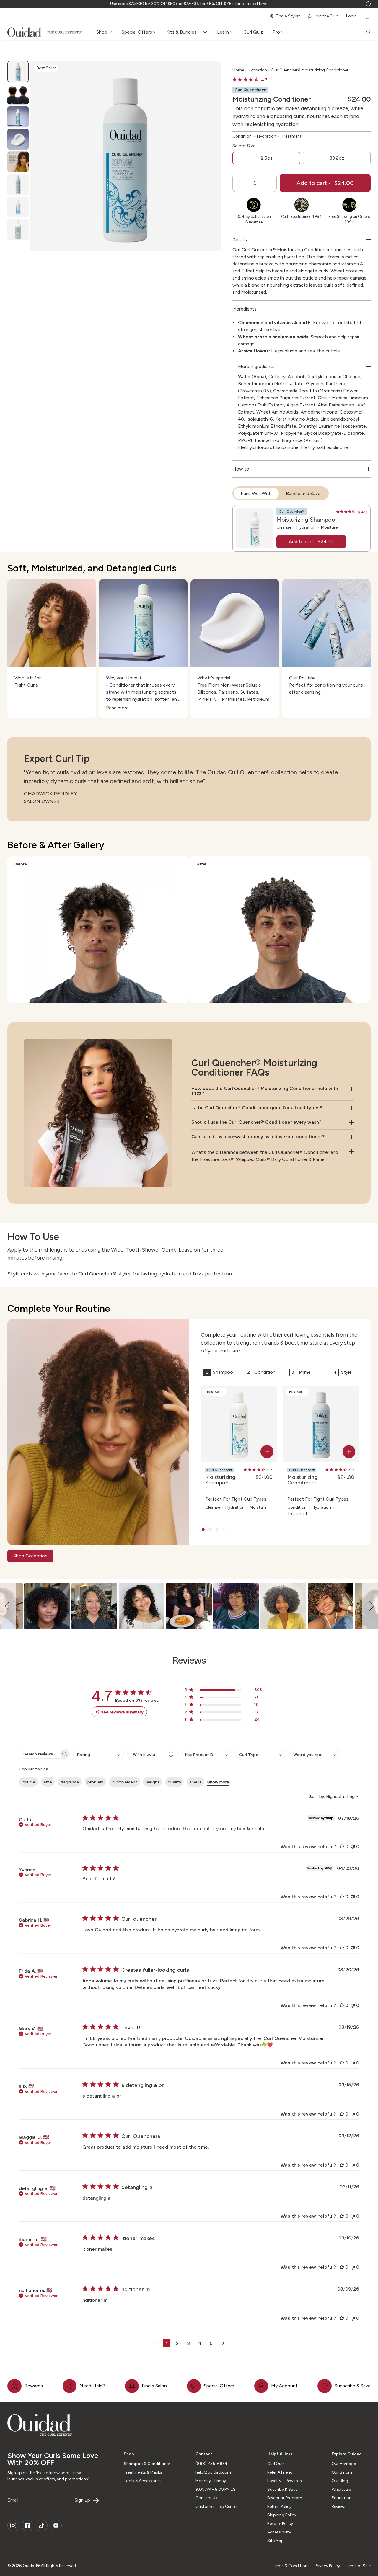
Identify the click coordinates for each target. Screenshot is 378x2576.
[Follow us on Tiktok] (42, 2526)
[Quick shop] (267, 1452)
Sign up (82, 2500)
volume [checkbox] (28, 1782)
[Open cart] (367, 16)
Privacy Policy (327, 2566)
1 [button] (167, 2343)
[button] (8, 1606)
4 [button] (200, 2343)
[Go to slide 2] (210, 1530)
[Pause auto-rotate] (368, 4)
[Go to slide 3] (217, 1530)
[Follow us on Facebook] (27, 2526)
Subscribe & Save (353, 2386)
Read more (117, 708)
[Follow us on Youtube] (56, 2526)
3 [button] (188, 2343)
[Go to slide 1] (203, 1530)
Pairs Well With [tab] (256, 493)
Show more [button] (218, 1782)
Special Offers (219, 2386)
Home (238, 70)
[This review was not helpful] (353, 1846)
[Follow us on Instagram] (13, 2526)
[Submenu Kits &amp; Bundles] (206, 32)
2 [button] (177, 2343)
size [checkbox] (48, 1782)
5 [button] (211, 2343)
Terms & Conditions (291, 2566)
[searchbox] (39, 1754)
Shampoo (219, 1372)
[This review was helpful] (342, 1846)
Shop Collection (30, 1556)
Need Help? (92, 2386)
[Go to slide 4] (224, 1530)
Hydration (257, 70)
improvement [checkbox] (124, 1782)
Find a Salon (154, 2386)
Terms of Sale (358, 2566)
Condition (261, 1372)
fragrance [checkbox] (70, 1782)
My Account (284, 2386)
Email (13, 2500)
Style (343, 1372)
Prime (301, 1372)
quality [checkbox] (174, 1782)
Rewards (34, 2386)
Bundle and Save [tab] (303, 493)
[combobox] (98, 1754)
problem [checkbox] (95, 1782)
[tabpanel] (302, 528)
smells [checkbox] (195, 1782)
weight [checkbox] (153, 1782)
